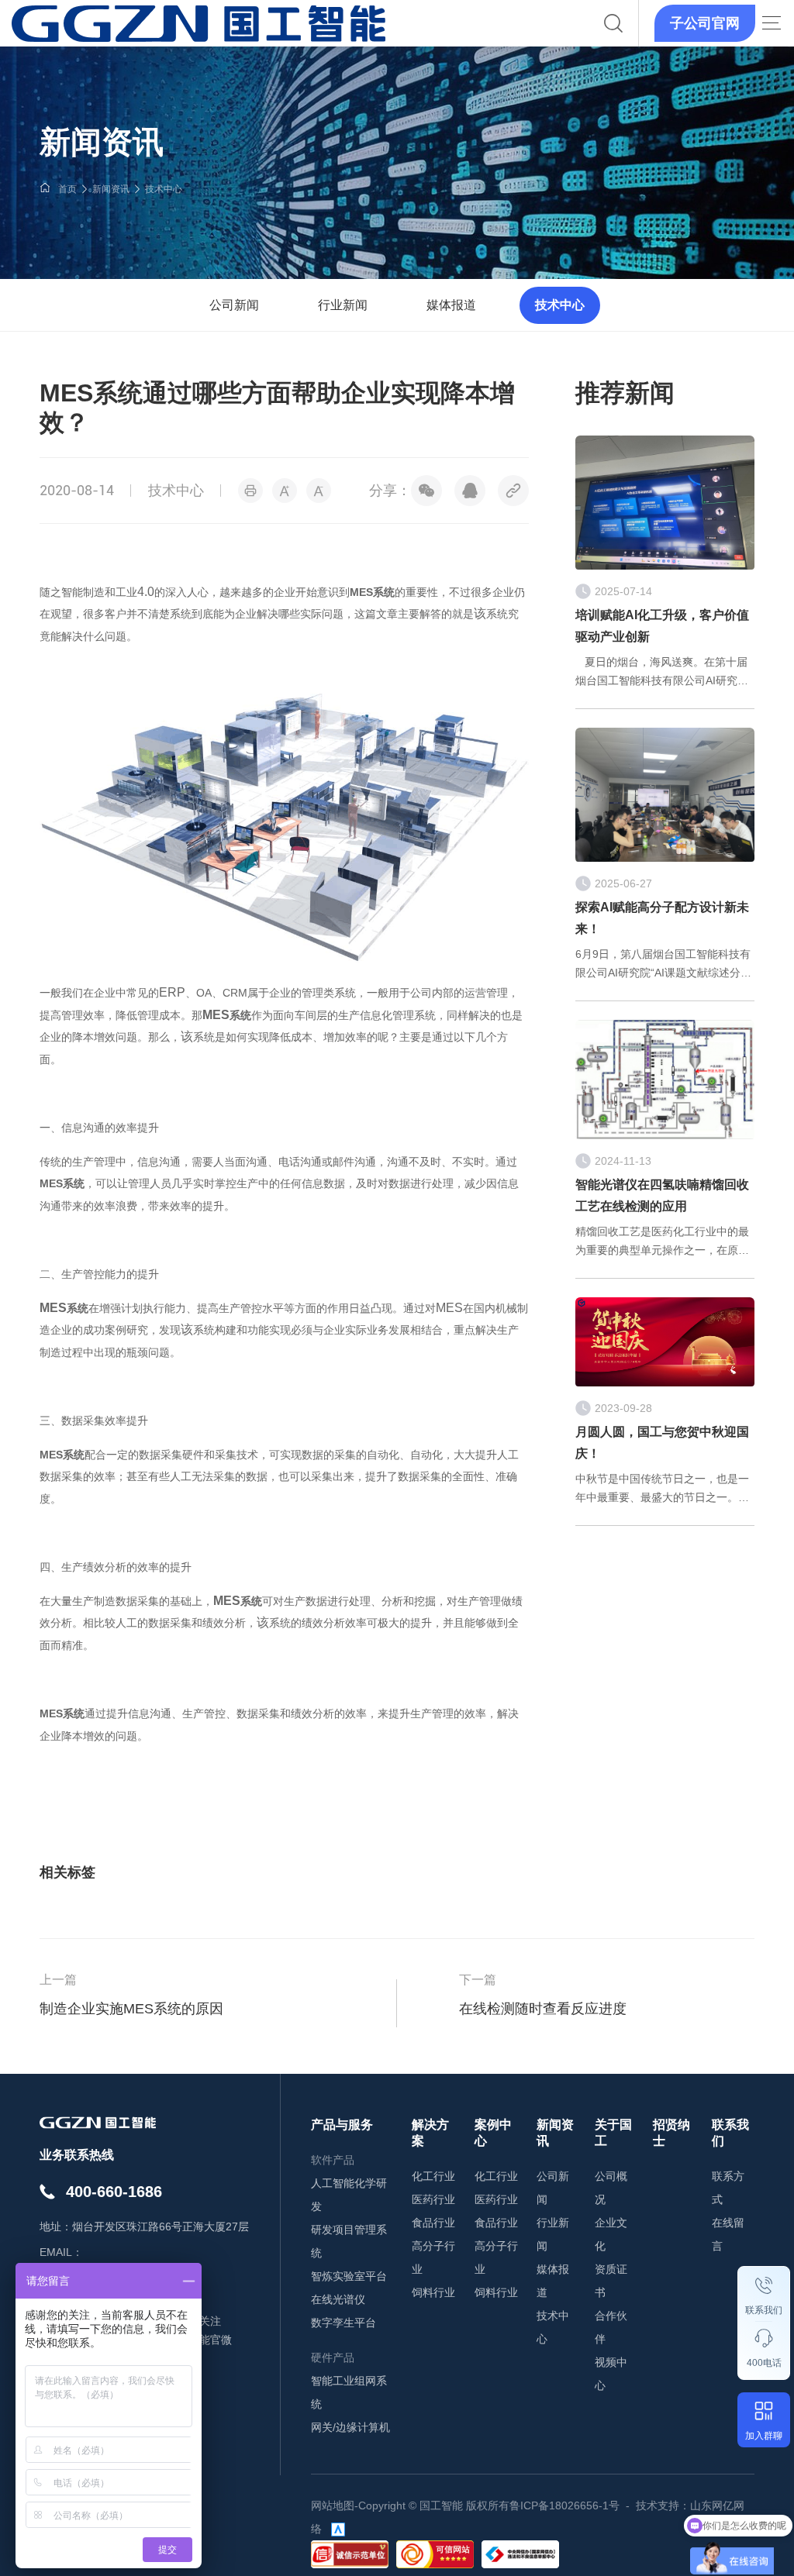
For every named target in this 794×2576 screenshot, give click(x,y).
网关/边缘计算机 (350, 2427)
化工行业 (433, 2176)
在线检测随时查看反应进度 (543, 2009)
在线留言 (728, 2234)
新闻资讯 (111, 189)
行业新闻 (343, 305)
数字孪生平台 (343, 2323)
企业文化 (611, 2234)
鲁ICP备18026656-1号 (564, 2505)
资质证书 (611, 2281)
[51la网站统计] (338, 2529)
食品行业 (433, 2223)
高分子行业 (433, 2257)
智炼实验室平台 (349, 2276)
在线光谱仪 (338, 2299)
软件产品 (333, 2160)
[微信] (426, 491)
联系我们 (764, 2310)
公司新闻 (234, 305)
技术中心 (164, 189)
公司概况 (611, 2188)
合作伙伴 (611, 2327)
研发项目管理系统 (349, 2241)
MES (372, 592)
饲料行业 (433, 2292)
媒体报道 (451, 305)
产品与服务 (342, 2125)
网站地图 (333, 2505)
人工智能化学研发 (349, 2195)
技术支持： (663, 2505)
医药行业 (433, 2199)
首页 (67, 189)
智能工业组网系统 (349, 2392)
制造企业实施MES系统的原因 (131, 2009)
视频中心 (611, 2374)
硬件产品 (333, 2357)
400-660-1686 (114, 2192)
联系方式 (728, 2188)
